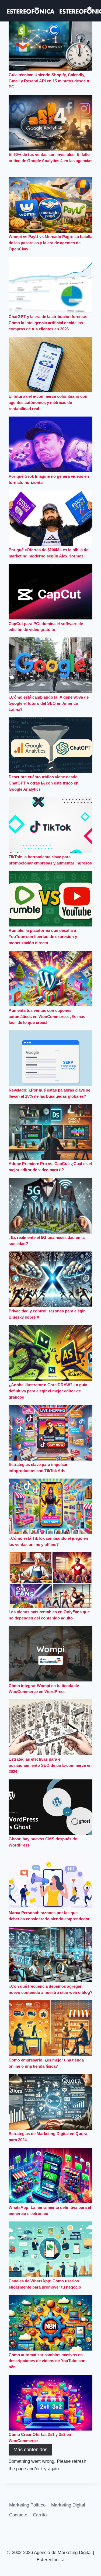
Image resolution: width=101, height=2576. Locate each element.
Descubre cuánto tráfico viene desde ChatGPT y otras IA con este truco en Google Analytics (43, 783)
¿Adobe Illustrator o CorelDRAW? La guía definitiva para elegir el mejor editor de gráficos (48, 1391)
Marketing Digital (68, 2505)
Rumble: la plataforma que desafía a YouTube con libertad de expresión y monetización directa (43, 937)
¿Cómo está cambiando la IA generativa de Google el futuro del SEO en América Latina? (49, 703)
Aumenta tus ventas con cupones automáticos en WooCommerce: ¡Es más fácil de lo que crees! (47, 1017)
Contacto (18, 2515)
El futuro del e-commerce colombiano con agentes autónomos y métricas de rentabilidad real (48, 402)
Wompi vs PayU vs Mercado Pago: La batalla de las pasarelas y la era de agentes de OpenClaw (50, 243)
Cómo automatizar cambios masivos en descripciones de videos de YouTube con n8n (47, 2361)
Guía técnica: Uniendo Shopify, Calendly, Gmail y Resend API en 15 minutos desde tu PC (50, 81)
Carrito (40, 2515)
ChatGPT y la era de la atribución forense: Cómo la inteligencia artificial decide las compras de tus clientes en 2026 (48, 323)
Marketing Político (27, 2505)
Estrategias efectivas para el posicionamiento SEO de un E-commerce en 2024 (50, 1765)
